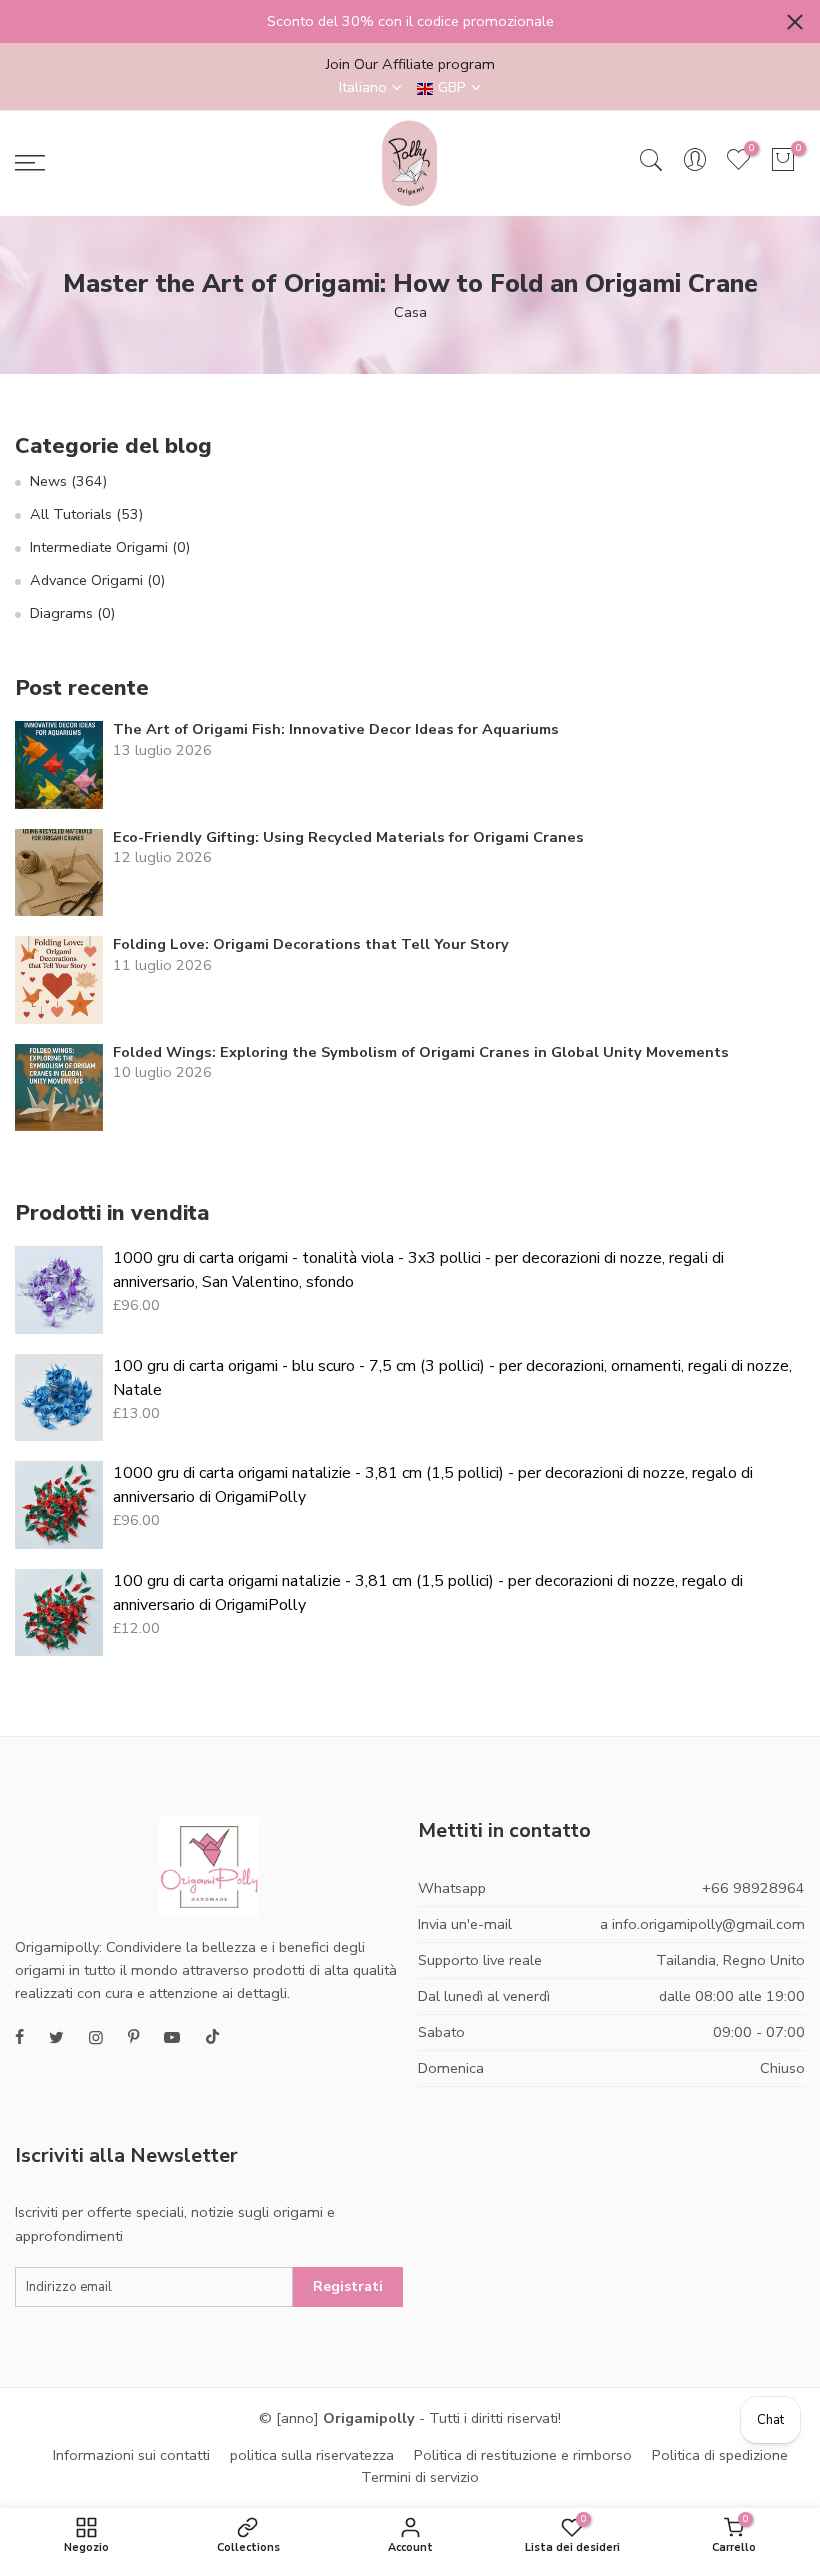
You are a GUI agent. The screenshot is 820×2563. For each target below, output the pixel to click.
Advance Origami (97, 580)
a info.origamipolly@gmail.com (702, 1924)
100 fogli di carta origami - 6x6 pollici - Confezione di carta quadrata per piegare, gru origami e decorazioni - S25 (172, 2518)
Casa (410, 312)
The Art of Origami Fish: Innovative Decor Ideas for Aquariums (336, 729)
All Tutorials (86, 514)
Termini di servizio (420, 2477)
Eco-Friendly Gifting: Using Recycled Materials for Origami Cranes (348, 837)
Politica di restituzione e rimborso (523, 2455)
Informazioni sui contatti (131, 2455)
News (68, 481)
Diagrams (72, 613)
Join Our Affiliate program (410, 64)
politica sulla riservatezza (312, 2455)
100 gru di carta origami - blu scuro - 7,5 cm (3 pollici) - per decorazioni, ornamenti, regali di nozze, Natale (452, 1378)
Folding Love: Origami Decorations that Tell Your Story (311, 944)
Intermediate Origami (110, 547)
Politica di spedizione (720, 2455)
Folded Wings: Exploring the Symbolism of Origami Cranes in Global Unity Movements (421, 1052)
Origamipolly (369, 2418)
